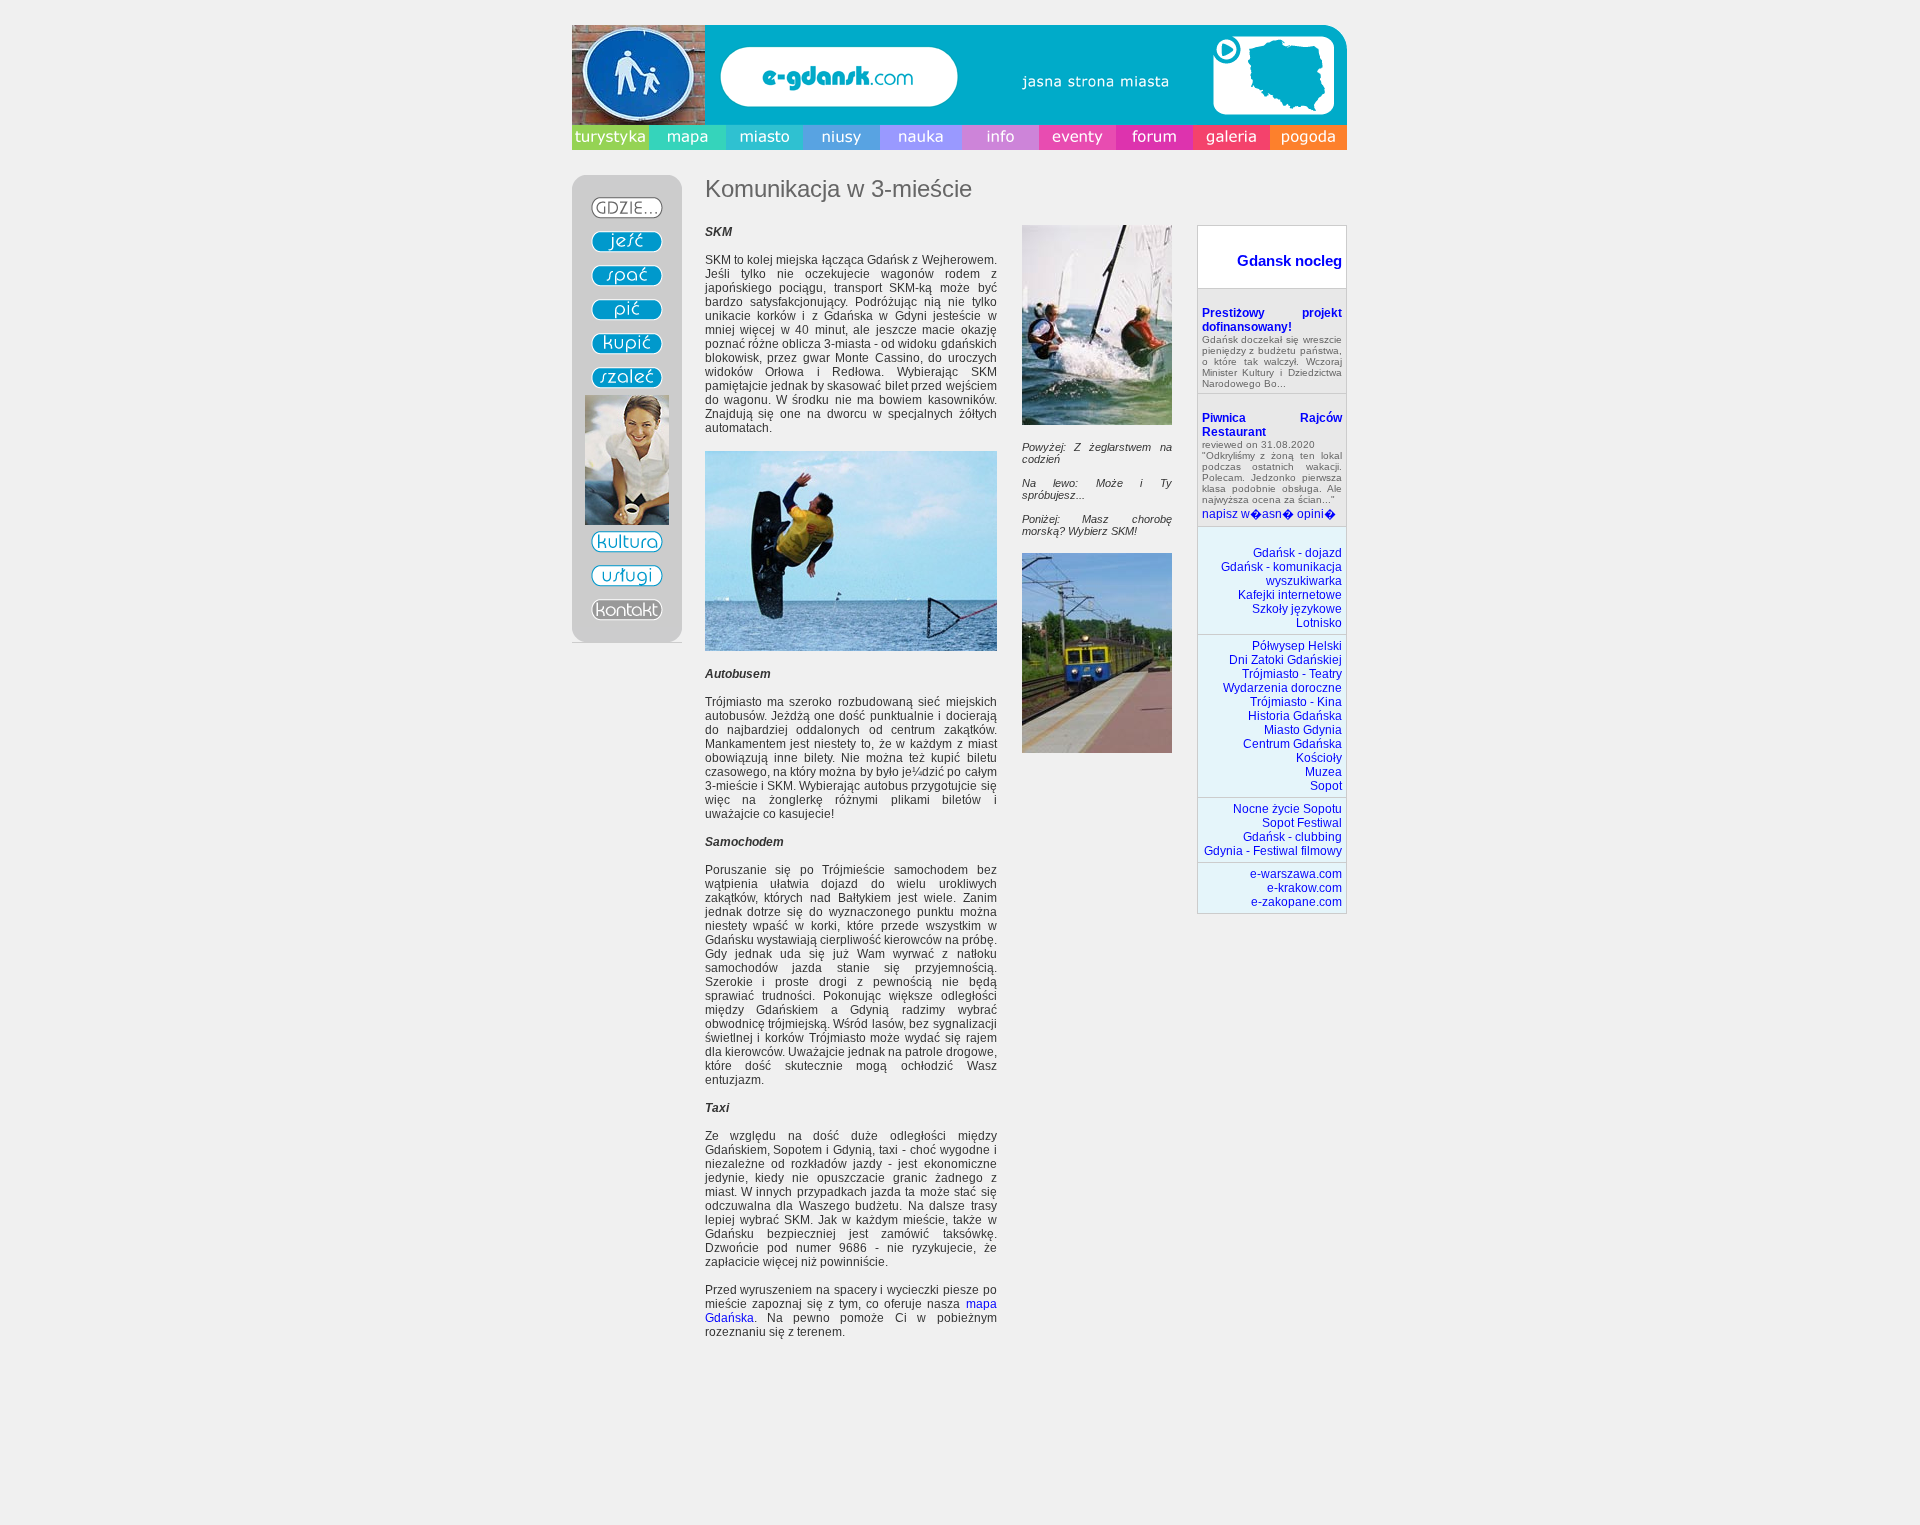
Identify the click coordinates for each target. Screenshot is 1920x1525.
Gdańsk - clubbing (1292, 837)
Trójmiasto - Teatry (1292, 674)
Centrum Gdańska (1292, 744)
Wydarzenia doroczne (1282, 688)
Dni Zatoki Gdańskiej (1285, 660)
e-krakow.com (1304, 888)
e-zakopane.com (1296, 902)
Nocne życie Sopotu (1287, 809)
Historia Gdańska (1295, 716)
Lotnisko (1319, 623)
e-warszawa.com (1296, 874)
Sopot (1326, 786)
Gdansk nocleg (1289, 260)
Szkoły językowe (1297, 609)
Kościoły (1319, 758)
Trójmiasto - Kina (1296, 702)
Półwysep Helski (1297, 646)
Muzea (1323, 772)
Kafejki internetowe (1290, 595)
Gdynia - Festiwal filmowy (1273, 851)
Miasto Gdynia (1303, 730)
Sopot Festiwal (1302, 823)
